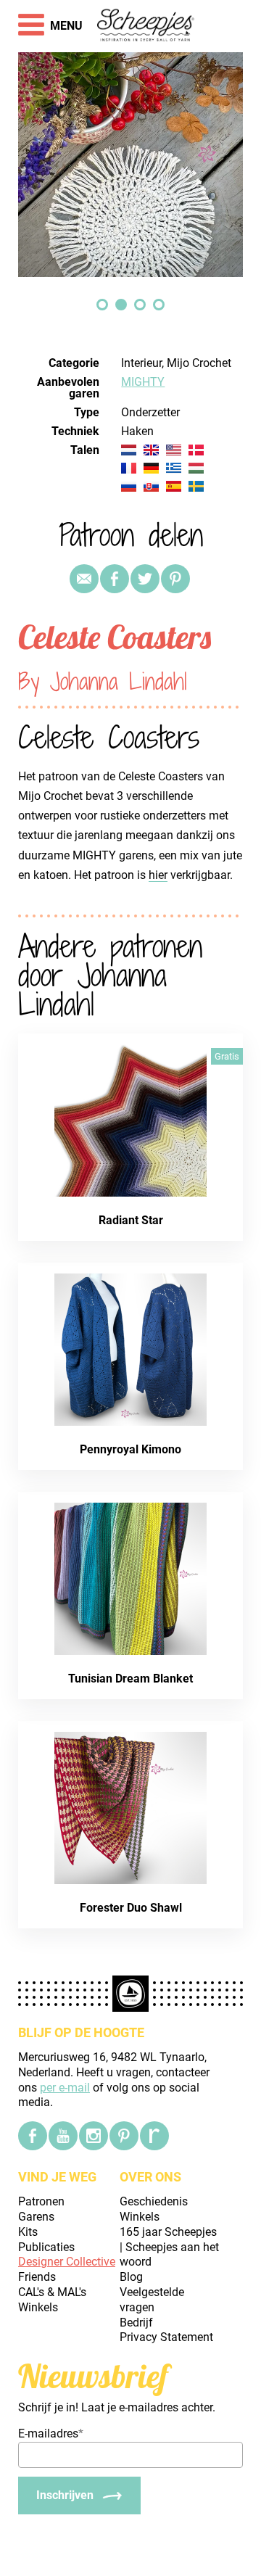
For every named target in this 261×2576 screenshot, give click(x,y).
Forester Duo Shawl (131, 1908)
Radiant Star (131, 1220)
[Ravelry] (154, 2136)
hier (158, 875)
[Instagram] (94, 2136)
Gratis (227, 1056)
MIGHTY (143, 382)
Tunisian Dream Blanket (130, 1679)
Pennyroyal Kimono (130, 1449)
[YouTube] (63, 2136)
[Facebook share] (115, 579)
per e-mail (65, 2088)
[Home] (146, 26)
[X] (145, 579)
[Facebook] (33, 2136)
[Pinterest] (175, 579)
